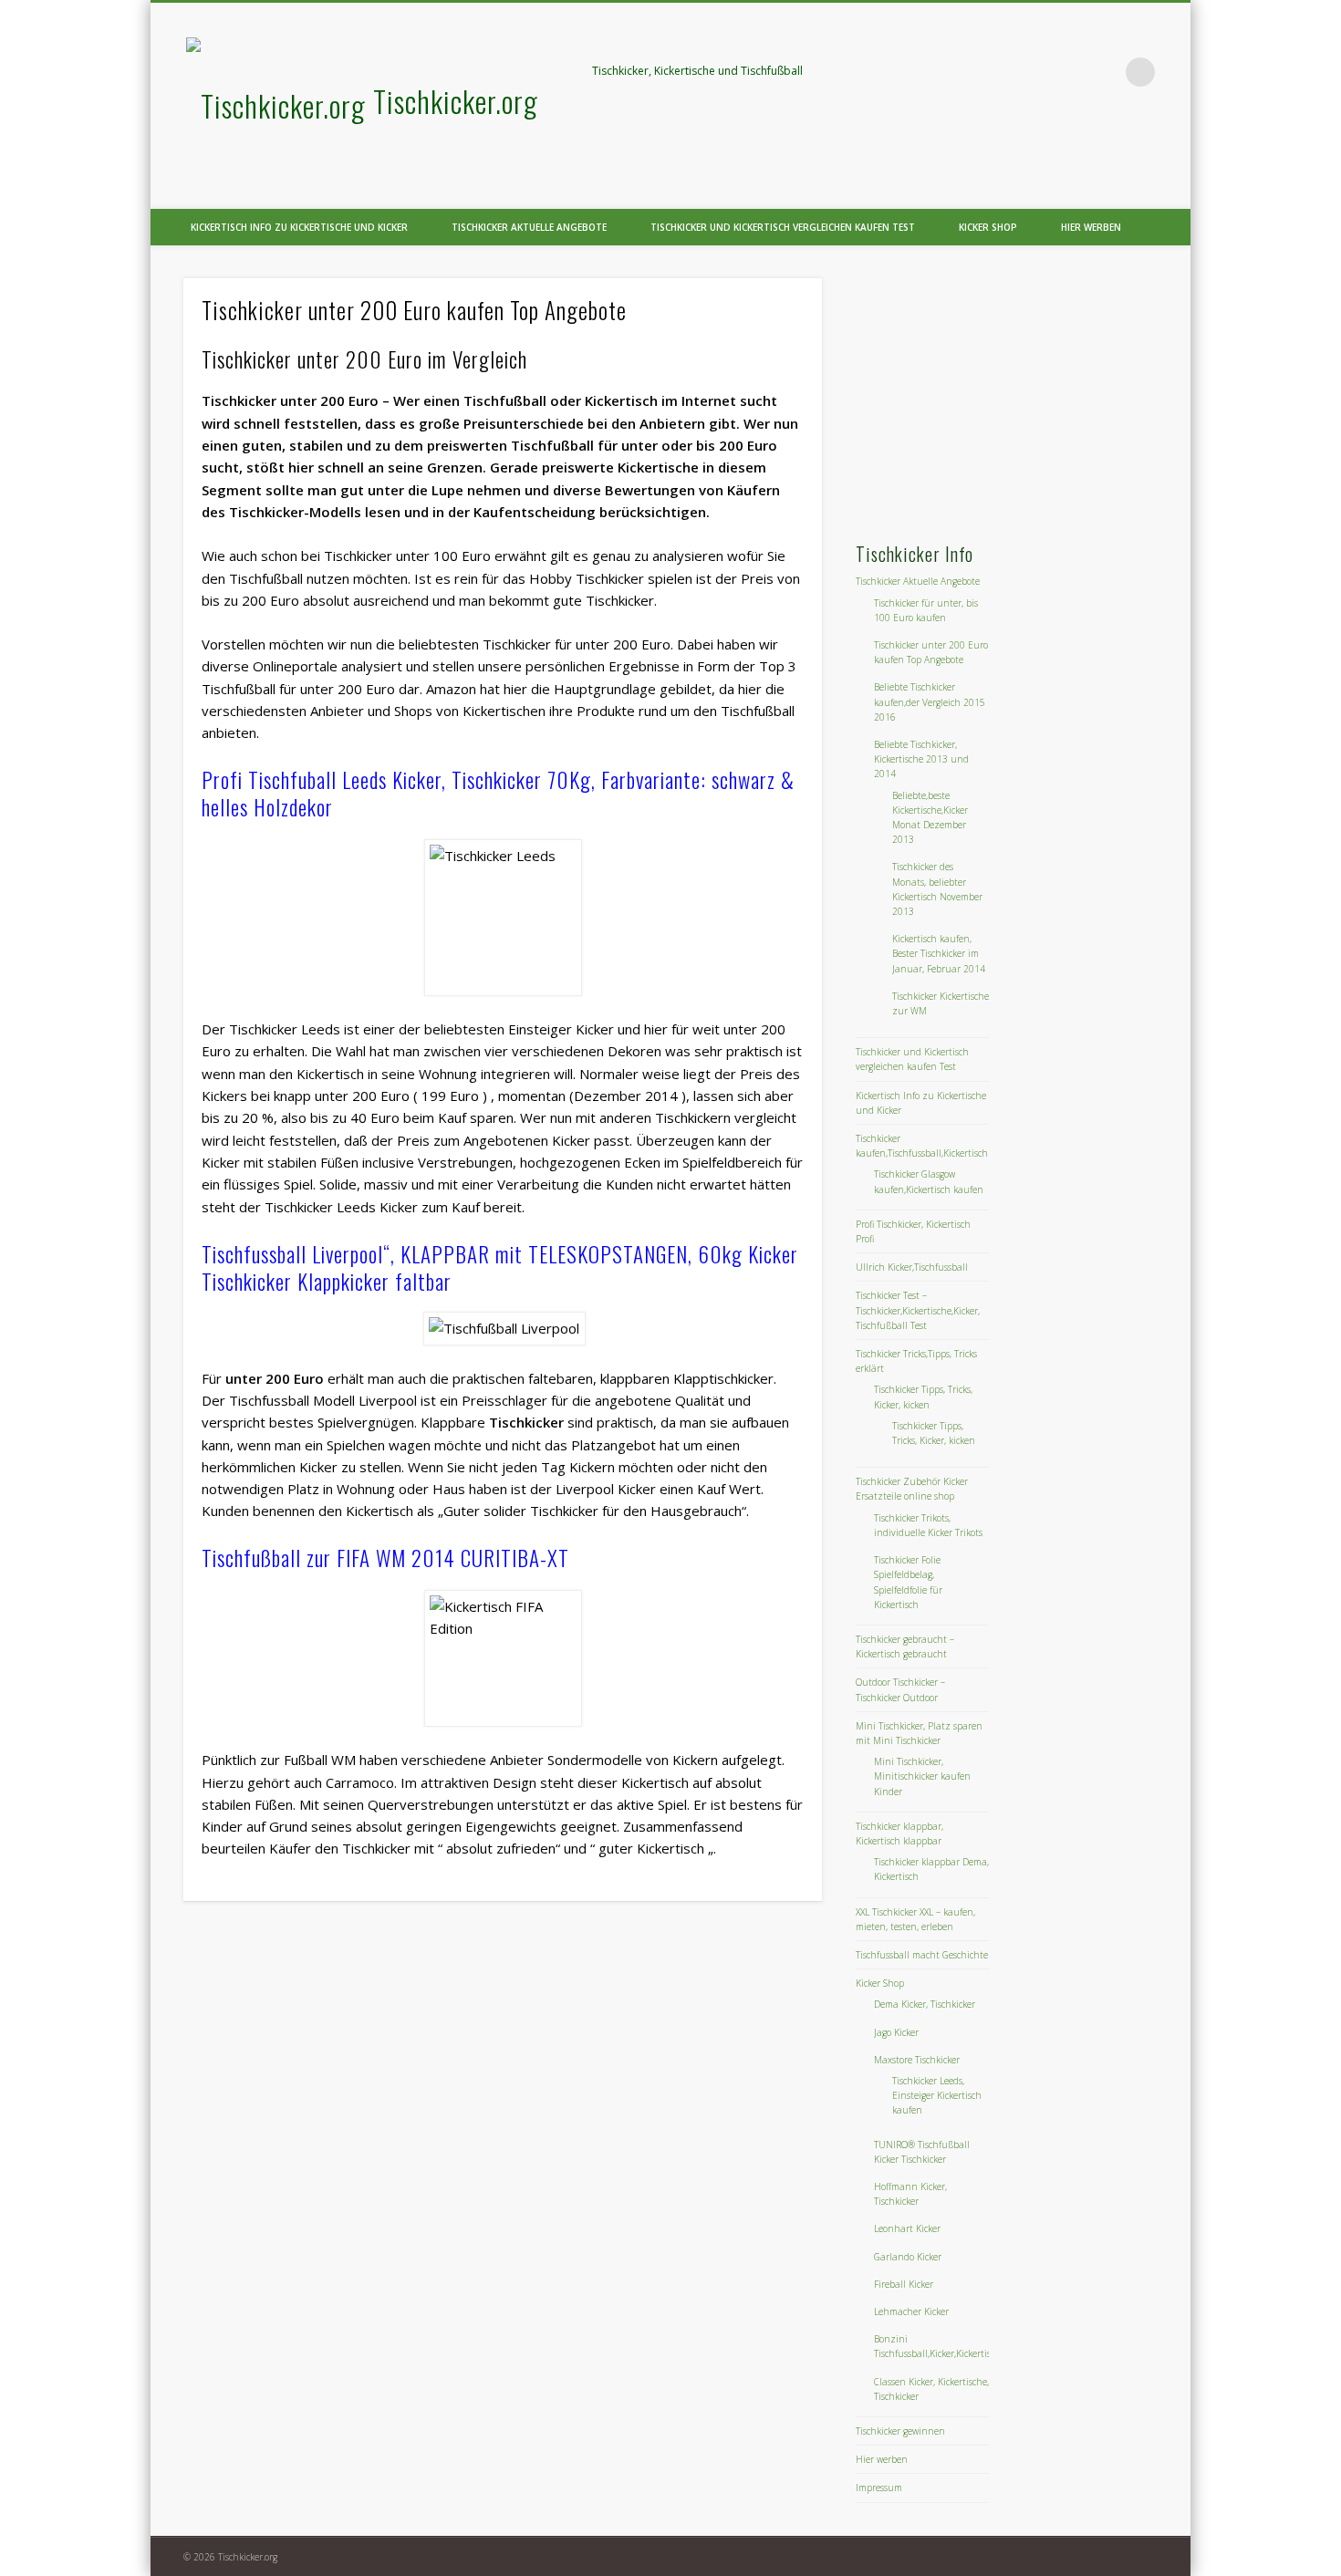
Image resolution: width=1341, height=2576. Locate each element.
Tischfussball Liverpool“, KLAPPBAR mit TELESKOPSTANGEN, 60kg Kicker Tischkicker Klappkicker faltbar (500, 1268)
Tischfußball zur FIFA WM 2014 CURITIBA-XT (385, 1558)
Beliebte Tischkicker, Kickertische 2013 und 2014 (921, 759)
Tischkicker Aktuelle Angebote (529, 227)
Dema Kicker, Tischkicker (925, 2004)
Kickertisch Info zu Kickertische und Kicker (299, 227)
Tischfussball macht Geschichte (922, 1955)
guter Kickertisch (651, 1848)
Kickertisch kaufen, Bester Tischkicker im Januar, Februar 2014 (939, 953)
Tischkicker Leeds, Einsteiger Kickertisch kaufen (937, 2095)
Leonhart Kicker (907, 2228)
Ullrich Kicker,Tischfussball (912, 1267)
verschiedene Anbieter (473, 1760)
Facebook (1066, 72)
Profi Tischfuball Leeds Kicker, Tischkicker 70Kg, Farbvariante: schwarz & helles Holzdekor (498, 794)
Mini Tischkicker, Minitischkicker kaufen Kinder (922, 1776)
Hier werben (1091, 227)
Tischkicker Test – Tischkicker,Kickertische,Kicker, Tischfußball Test (918, 1310)
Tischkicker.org (456, 101)
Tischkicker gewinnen (900, 2431)
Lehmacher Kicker (911, 2311)
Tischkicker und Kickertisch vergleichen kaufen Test (783, 227)
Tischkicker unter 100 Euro (407, 556)
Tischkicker (376, 1848)
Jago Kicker (896, 2032)
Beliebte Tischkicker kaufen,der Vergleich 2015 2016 (930, 701)
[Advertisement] (992, 392)
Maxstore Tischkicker (917, 2060)
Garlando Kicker (908, 2257)
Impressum (879, 2488)
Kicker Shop (988, 227)
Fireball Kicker (904, 2284)
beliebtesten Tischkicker (475, 644)
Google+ (1103, 72)
